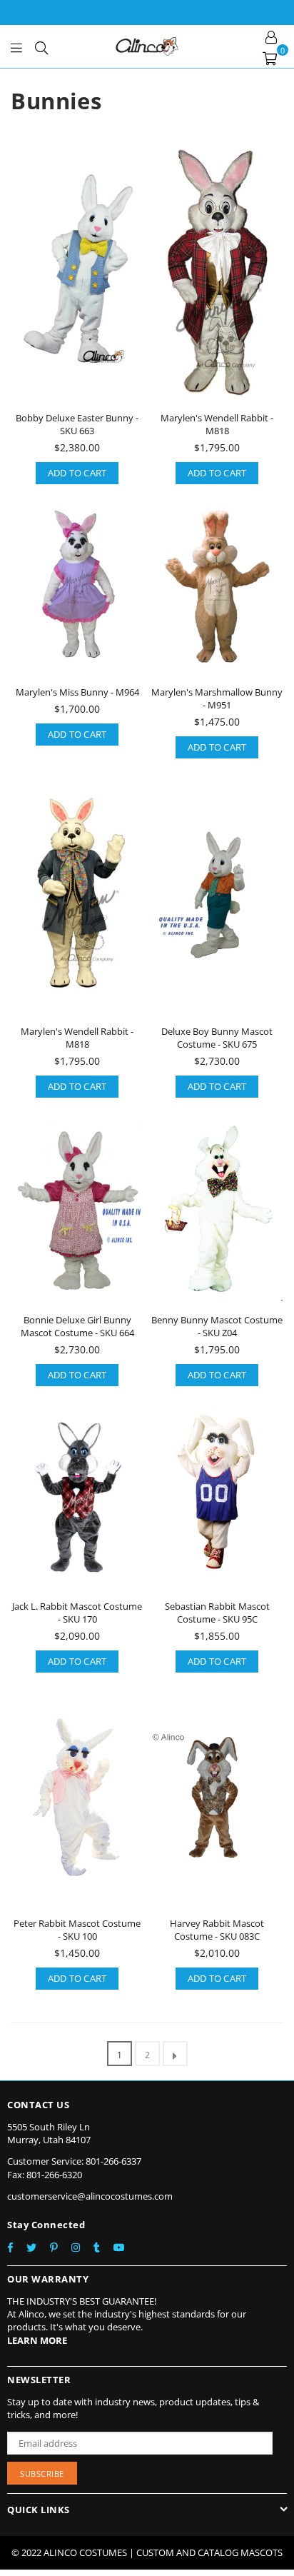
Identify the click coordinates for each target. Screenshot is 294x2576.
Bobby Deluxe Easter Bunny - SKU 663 (77, 424)
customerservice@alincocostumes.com (90, 2196)
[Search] (41, 46)
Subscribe (42, 2474)
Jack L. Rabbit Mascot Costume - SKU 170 (77, 1613)
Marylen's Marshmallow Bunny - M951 (217, 698)
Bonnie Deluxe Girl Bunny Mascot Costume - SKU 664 (77, 1326)
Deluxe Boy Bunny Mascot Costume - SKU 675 (217, 1038)
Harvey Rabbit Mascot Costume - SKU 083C (217, 1930)
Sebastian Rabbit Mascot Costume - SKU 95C (217, 1613)
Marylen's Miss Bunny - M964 (77, 692)
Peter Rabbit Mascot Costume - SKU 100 (77, 1930)
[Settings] (271, 36)
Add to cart (77, 473)
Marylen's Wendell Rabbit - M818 (217, 424)
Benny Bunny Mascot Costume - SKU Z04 (217, 1326)
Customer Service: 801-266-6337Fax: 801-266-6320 (74, 2167)
